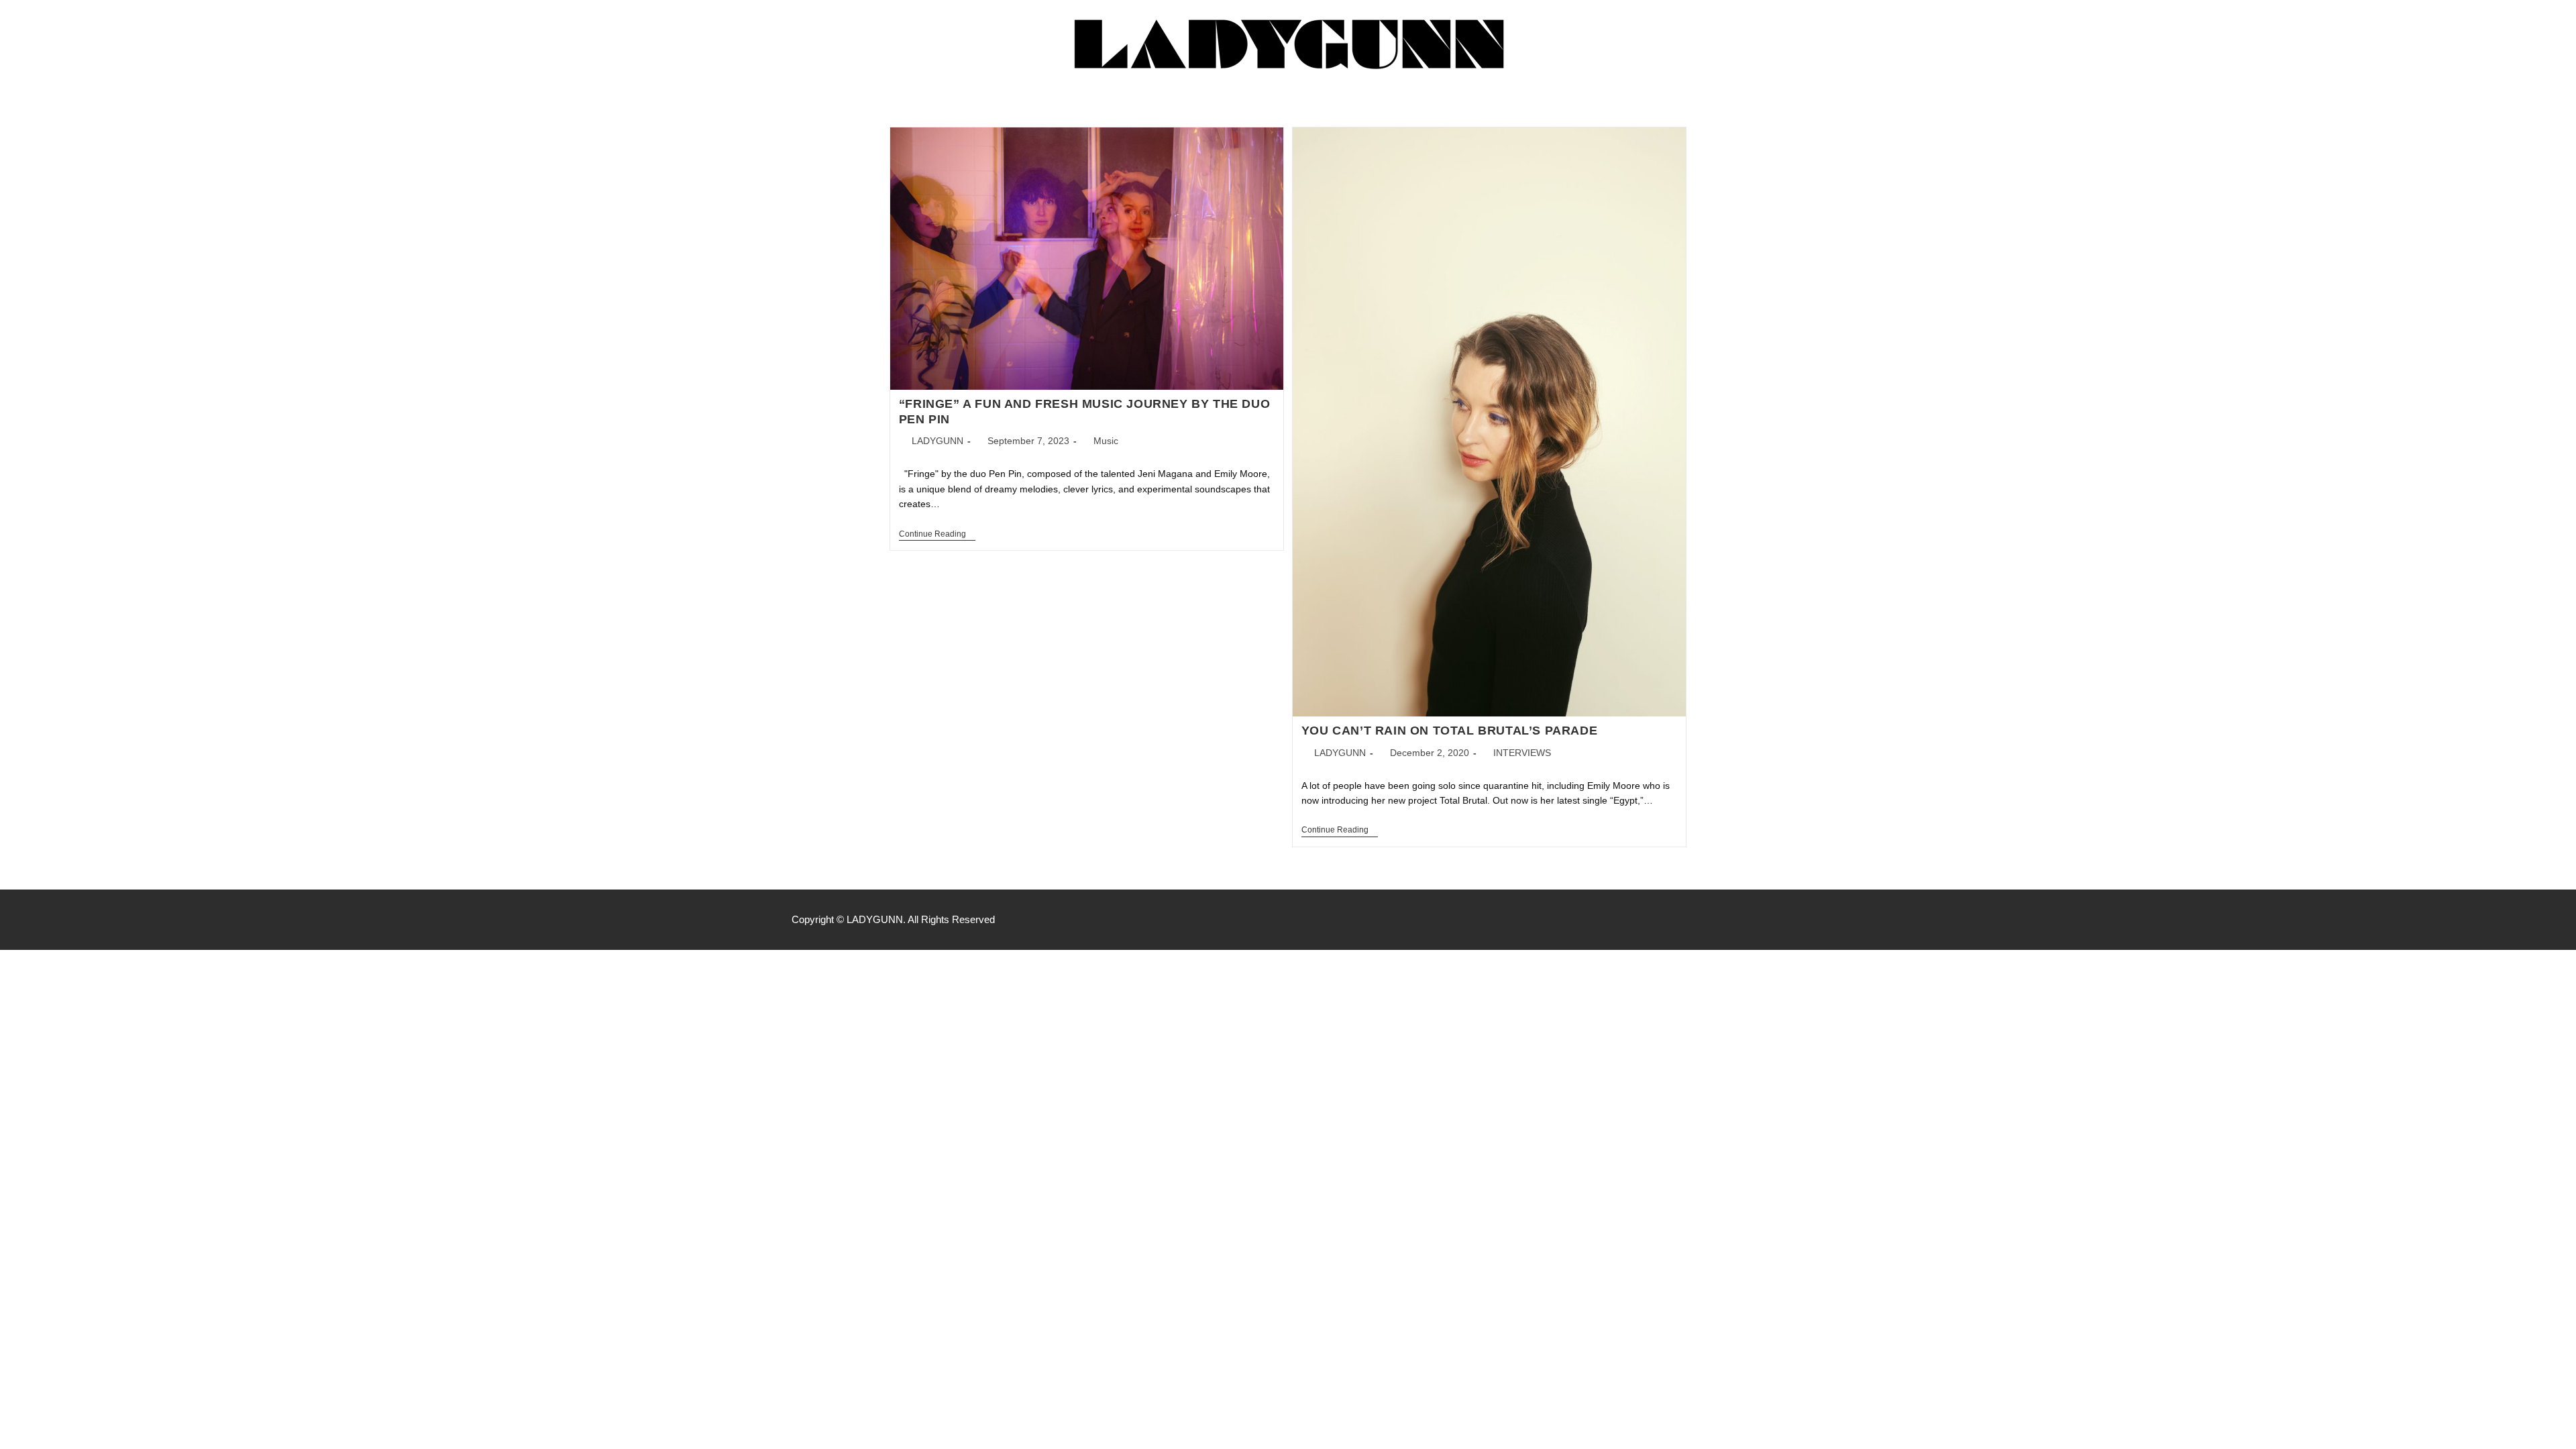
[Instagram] (1778, 920)
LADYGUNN (937, 441)
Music (1106, 441)
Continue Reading (937, 534)
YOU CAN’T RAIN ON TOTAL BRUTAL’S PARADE (1449, 731)
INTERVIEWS (1522, 753)
